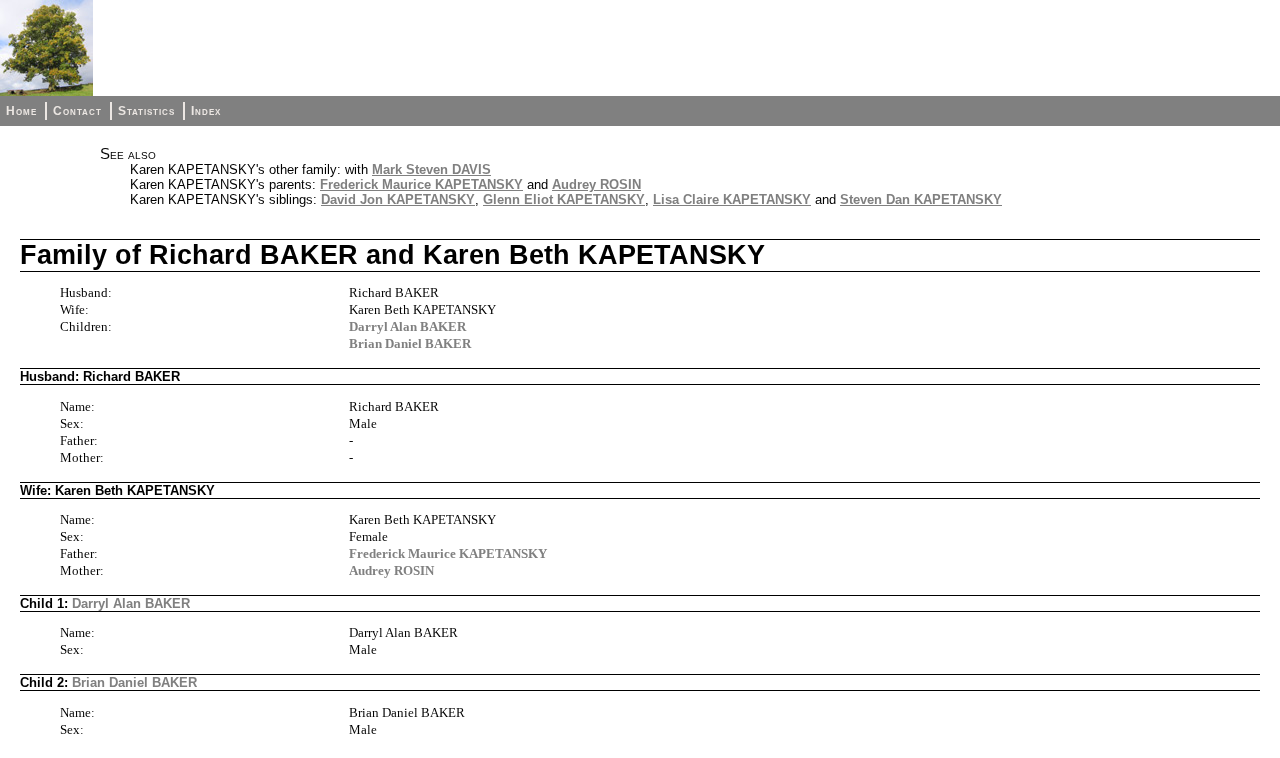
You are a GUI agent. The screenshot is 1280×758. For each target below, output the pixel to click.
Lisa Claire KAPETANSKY (732, 199)
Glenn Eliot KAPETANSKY (564, 199)
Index (206, 111)
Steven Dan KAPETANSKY (921, 199)
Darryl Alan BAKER (407, 326)
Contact (77, 111)
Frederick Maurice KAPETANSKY (421, 184)
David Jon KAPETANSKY (398, 199)
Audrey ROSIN (596, 184)
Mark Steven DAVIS (431, 169)
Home (21, 111)
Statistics (146, 111)
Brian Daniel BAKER (410, 343)
